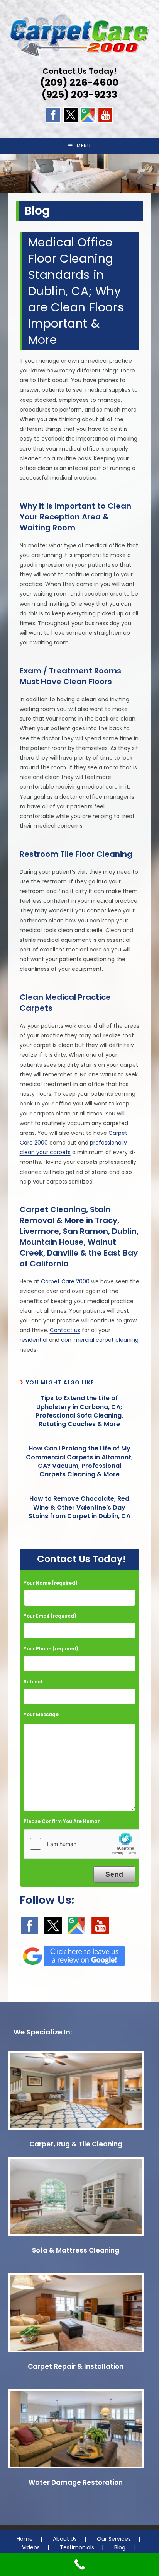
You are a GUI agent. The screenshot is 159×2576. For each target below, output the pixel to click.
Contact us (65, 1330)
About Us (65, 2539)
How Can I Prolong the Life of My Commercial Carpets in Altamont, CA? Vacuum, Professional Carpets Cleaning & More (79, 1461)
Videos (31, 2547)
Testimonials (77, 2547)
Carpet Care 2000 (65, 1281)
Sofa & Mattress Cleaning (76, 2250)
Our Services (114, 2539)
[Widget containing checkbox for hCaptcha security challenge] (82, 1844)
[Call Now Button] (79, 2564)
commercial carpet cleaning (100, 1340)
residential (34, 1340)
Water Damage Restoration (76, 2482)
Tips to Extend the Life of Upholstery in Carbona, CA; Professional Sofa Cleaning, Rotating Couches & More (79, 1411)
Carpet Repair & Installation (76, 2366)
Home (25, 2539)
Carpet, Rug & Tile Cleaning (76, 2144)
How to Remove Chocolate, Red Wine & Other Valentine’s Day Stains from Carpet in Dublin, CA (79, 1508)
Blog (120, 2547)
